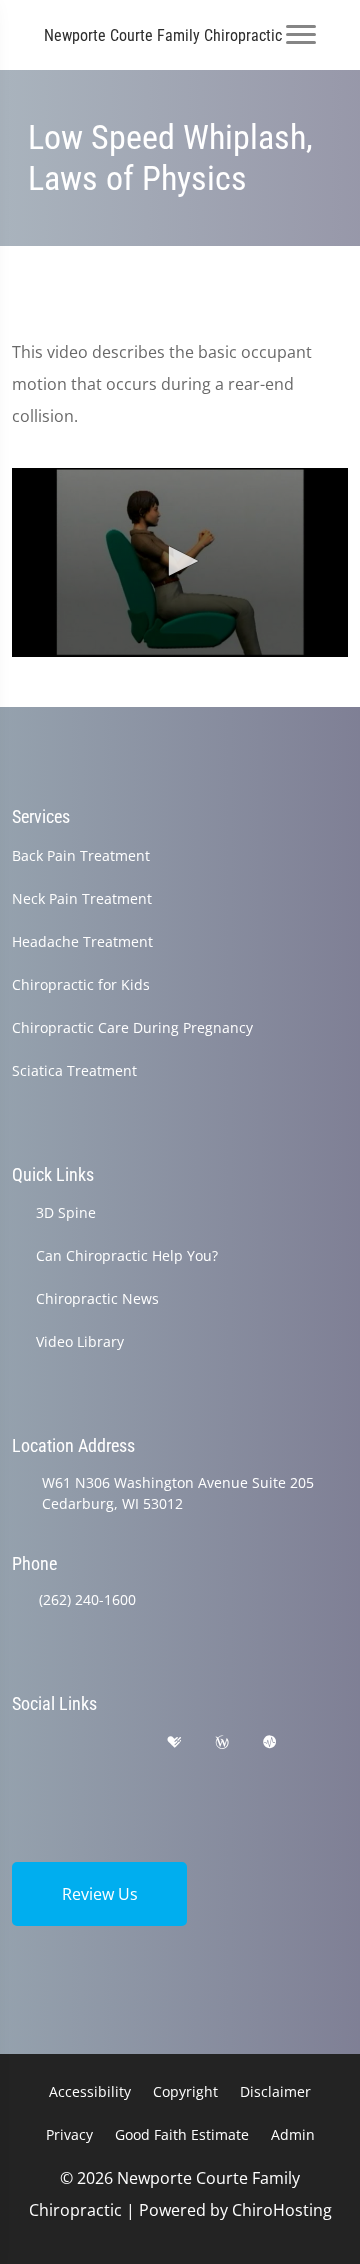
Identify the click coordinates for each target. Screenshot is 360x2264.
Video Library (80, 1341)
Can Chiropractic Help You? (127, 1255)
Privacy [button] (69, 2134)
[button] (180, 561)
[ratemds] (270, 1742)
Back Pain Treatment (81, 855)
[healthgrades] (174, 1742)
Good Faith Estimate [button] (182, 2134)
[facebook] (73, 1742)
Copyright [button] (185, 2091)
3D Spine (66, 1212)
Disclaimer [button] (275, 2091)
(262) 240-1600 (87, 1599)
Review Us (100, 1894)
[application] (180, 562)
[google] (21, 1742)
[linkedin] (21, 1766)
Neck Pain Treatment (82, 898)
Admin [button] (293, 2134)
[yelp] (124, 1742)
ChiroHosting (282, 2210)
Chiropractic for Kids (81, 984)
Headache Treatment (82, 941)
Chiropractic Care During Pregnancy (132, 1027)
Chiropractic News (97, 1298)
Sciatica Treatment (74, 1070)
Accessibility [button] (90, 2091)
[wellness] (222, 1742)
